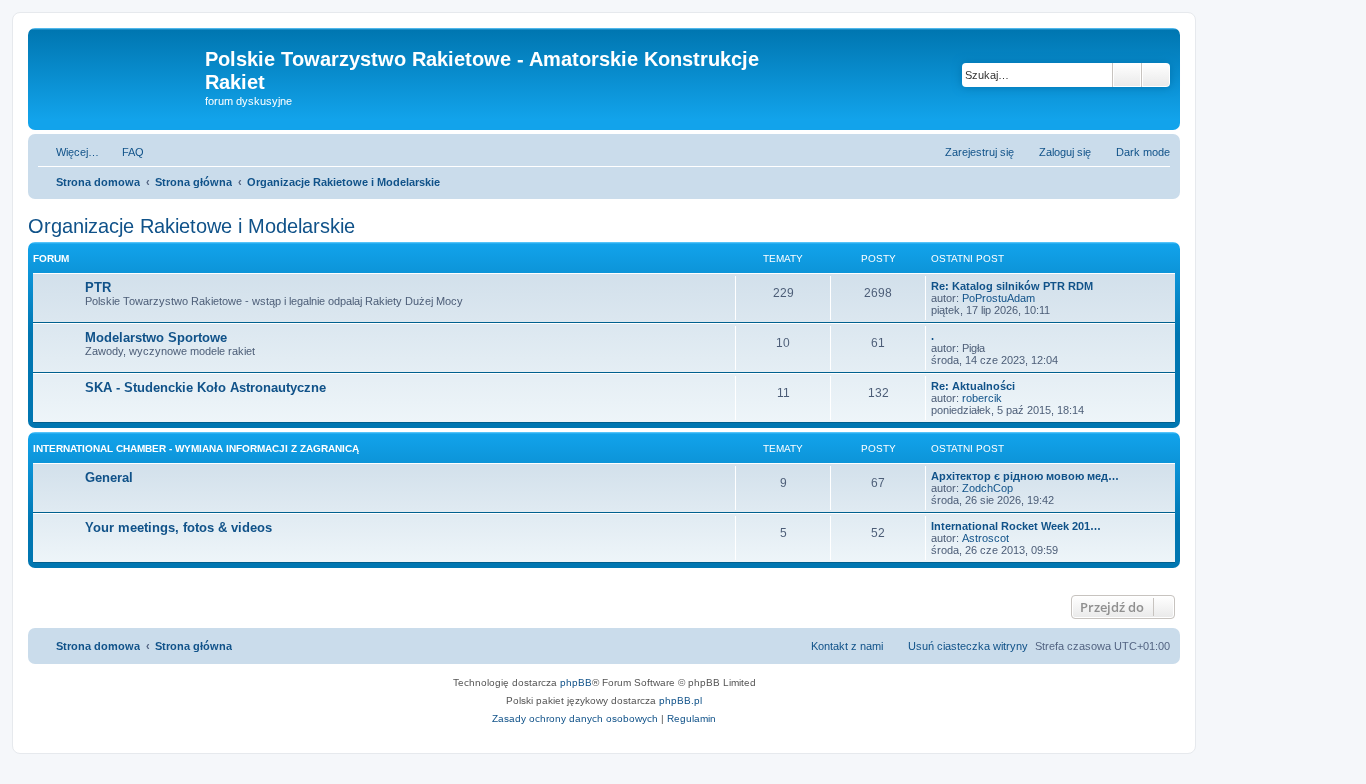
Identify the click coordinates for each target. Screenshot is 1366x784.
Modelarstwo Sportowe (156, 337)
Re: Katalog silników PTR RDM (1012, 286)
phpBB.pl (680, 700)
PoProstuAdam (998, 298)
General (109, 477)
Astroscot (985, 538)
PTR (98, 287)
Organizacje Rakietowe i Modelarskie (191, 226)
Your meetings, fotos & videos (178, 527)
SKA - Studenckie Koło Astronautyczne (205, 387)
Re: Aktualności (973, 386)
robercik (982, 398)
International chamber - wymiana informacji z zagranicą (196, 448)
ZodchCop (987, 488)
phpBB (576, 682)
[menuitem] (124, 152)
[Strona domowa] (119, 65)
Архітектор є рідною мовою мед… (1025, 476)
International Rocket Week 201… (1016, 526)
